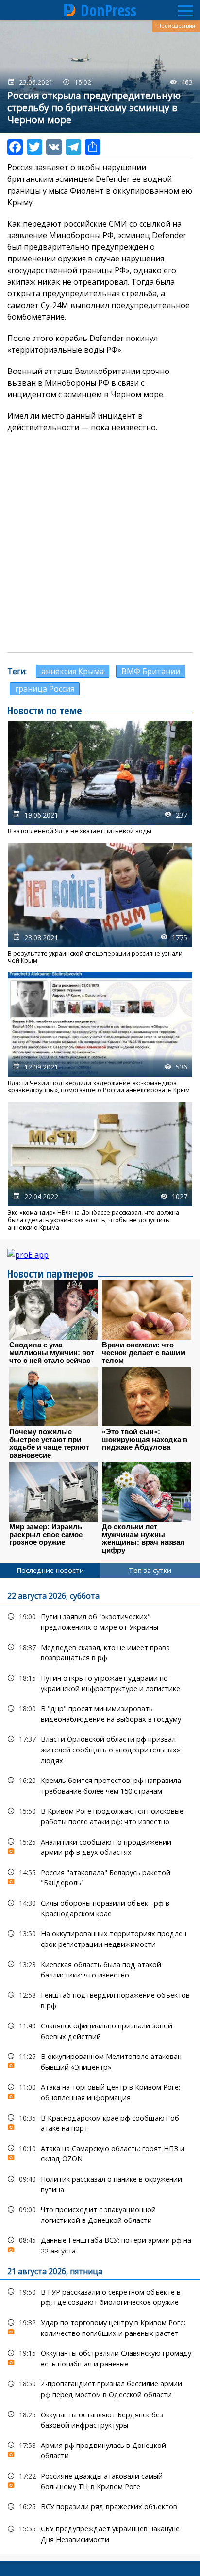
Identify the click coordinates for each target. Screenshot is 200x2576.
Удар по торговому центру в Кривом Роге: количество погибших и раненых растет (100, 2327)
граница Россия (45, 689)
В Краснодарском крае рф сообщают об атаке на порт (100, 2122)
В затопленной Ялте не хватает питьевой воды (100, 778)
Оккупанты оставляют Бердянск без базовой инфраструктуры (100, 2419)
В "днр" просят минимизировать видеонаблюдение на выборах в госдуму (100, 1713)
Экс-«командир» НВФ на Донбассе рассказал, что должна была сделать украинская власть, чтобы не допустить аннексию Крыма (100, 1167)
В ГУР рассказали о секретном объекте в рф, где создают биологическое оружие (100, 2296)
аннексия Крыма (73, 671)
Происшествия (176, 26)
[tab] (50, 1571)
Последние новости (50, 1570)
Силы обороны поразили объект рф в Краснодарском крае (100, 1907)
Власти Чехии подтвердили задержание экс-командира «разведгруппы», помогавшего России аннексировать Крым (100, 1033)
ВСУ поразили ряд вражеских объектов (100, 2506)
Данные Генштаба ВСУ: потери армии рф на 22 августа (100, 2244)
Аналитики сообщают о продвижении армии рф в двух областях (100, 1846)
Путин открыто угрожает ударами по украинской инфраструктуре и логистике (100, 1682)
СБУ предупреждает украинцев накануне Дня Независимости (100, 2533)
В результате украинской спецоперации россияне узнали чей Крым (100, 904)
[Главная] (70, 10)
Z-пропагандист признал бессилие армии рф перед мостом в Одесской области (100, 2388)
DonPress (108, 10)
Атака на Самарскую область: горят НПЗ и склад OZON (100, 2153)
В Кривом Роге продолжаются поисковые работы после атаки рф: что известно (100, 1815)
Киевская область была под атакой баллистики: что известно (100, 1969)
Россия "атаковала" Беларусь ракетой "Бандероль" (100, 1877)
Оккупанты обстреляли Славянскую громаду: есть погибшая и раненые (100, 2357)
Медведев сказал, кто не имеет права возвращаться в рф (100, 1652)
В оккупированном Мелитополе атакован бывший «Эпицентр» (100, 2060)
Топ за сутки (150, 1570)
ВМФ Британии (151, 671)
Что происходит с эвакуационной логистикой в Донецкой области (100, 2214)
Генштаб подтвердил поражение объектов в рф (100, 1999)
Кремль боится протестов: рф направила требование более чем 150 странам (100, 1784)
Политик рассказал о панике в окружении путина (100, 2183)
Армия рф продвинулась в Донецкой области (100, 2449)
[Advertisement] (100, 543)
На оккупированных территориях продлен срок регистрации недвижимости (100, 1938)
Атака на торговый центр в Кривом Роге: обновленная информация (100, 2091)
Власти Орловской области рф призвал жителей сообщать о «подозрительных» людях (100, 1749)
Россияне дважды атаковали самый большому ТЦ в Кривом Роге (100, 2480)
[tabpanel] (100, 2066)
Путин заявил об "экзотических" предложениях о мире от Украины (100, 1620)
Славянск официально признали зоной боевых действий (100, 2030)
